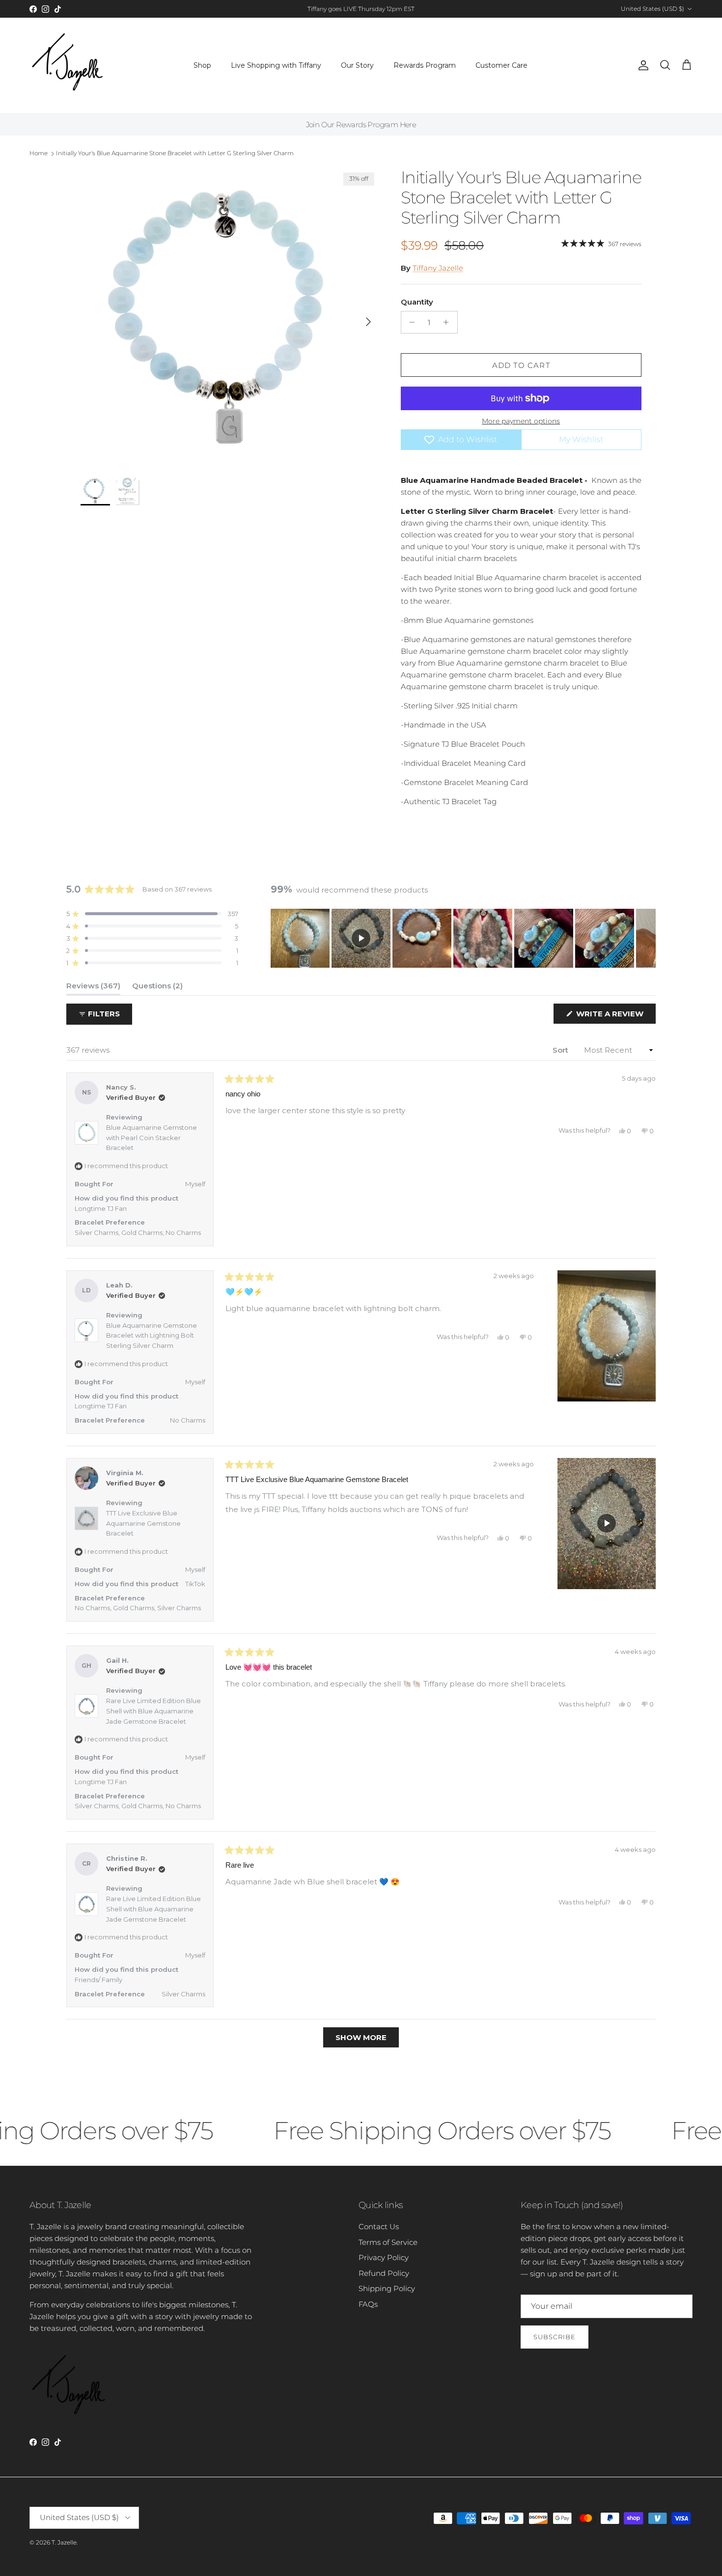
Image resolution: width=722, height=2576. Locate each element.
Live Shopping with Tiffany (276, 65)
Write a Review (615, 1016)
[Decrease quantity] (410, 322)
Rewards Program (425, 65)
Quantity (417, 302)
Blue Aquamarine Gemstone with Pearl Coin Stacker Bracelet (152, 1138)
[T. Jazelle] (68, 66)
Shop (202, 65)
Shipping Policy (387, 2288)
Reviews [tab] (93, 988)
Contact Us (379, 2226)
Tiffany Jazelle (438, 268)
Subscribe (555, 2337)
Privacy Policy (384, 2257)
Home (39, 153)
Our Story (357, 65)
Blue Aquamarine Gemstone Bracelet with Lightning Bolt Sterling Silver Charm (152, 1336)
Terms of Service (388, 2242)
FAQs (368, 2304)
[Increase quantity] (449, 322)
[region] (463, 938)
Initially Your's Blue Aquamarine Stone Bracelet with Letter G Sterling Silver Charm (175, 153)
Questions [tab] (157, 988)
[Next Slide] (648, 938)
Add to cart (521, 365)
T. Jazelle (64, 2542)
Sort (561, 1050)
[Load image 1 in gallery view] (230, 317)
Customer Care (501, 65)
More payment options (521, 421)
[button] (152, 914)
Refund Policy (384, 2273)
